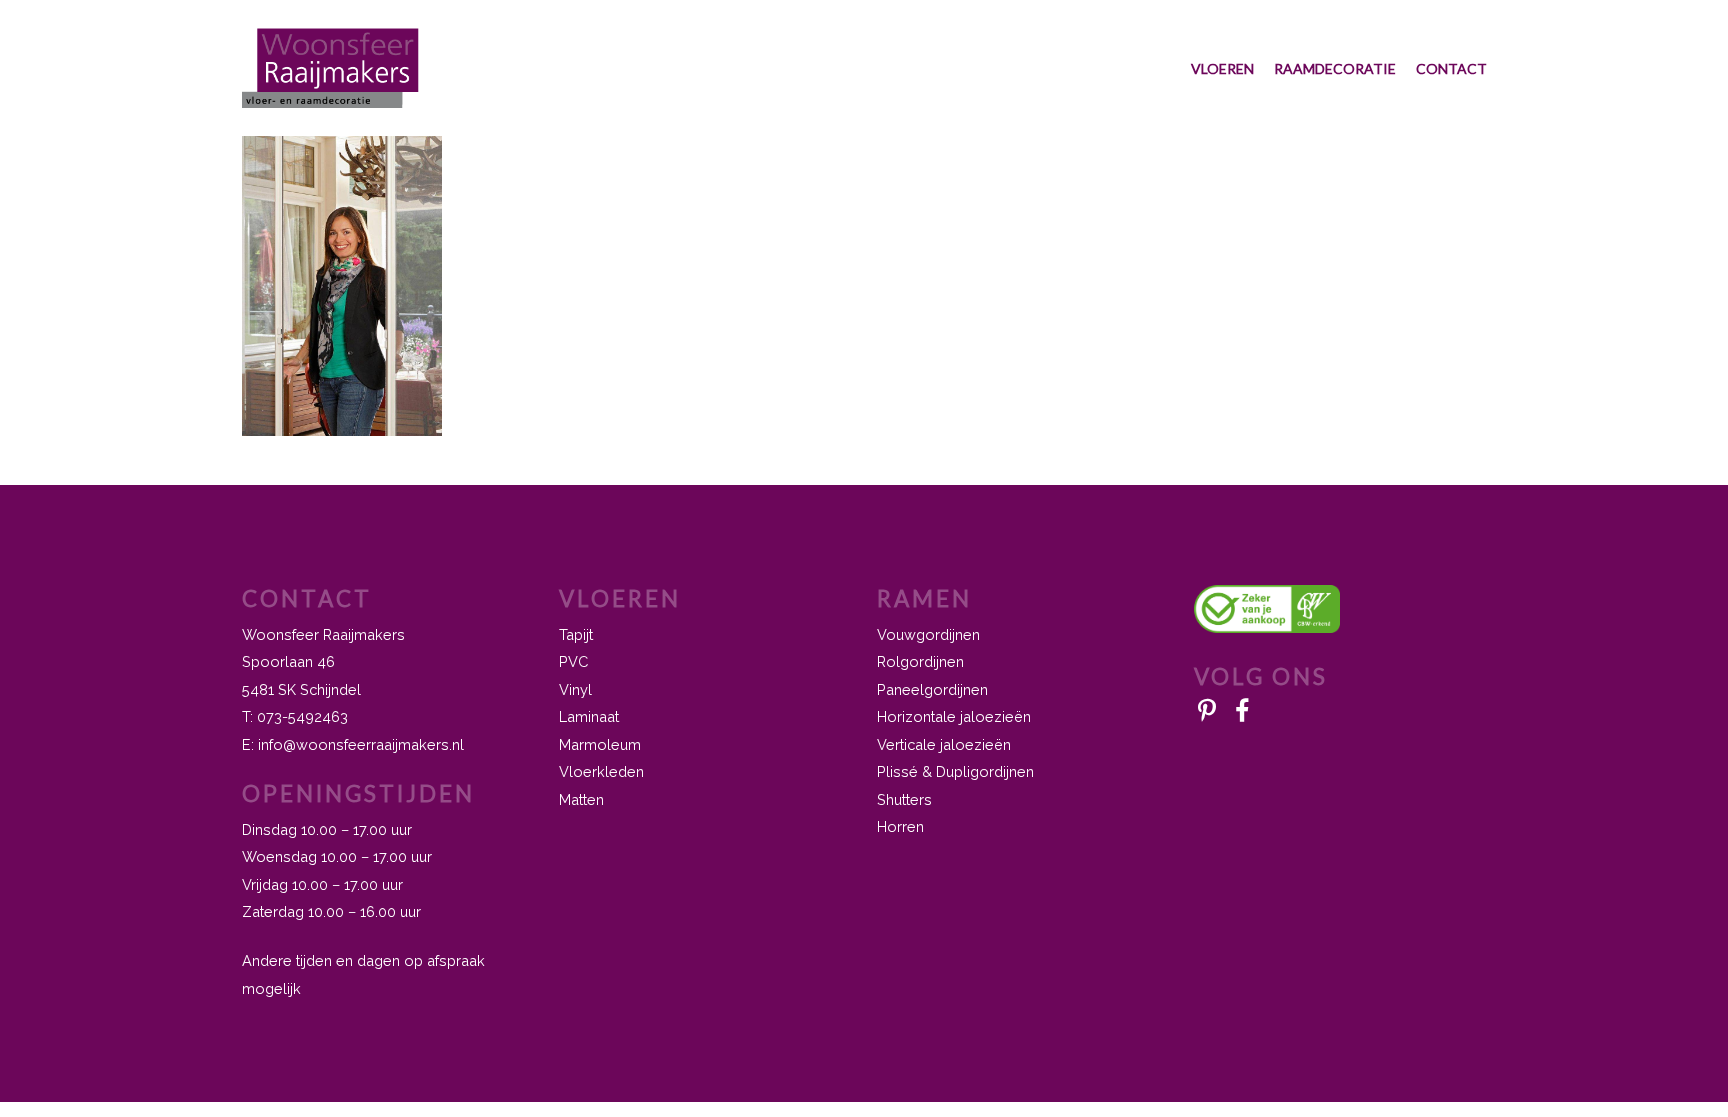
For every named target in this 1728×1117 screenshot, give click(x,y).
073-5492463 (302, 716)
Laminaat (589, 716)
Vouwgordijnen (928, 634)
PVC (573, 661)
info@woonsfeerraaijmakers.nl (361, 744)
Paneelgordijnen (932, 689)
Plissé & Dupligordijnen (955, 771)
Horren (900, 826)
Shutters (904, 799)
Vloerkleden (601, 771)
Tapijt (576, 634)
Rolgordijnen (920, 661)
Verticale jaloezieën (944, 744)
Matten (581, 799)
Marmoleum (600, 744)
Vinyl (575, 689)
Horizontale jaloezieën (954, 716)
